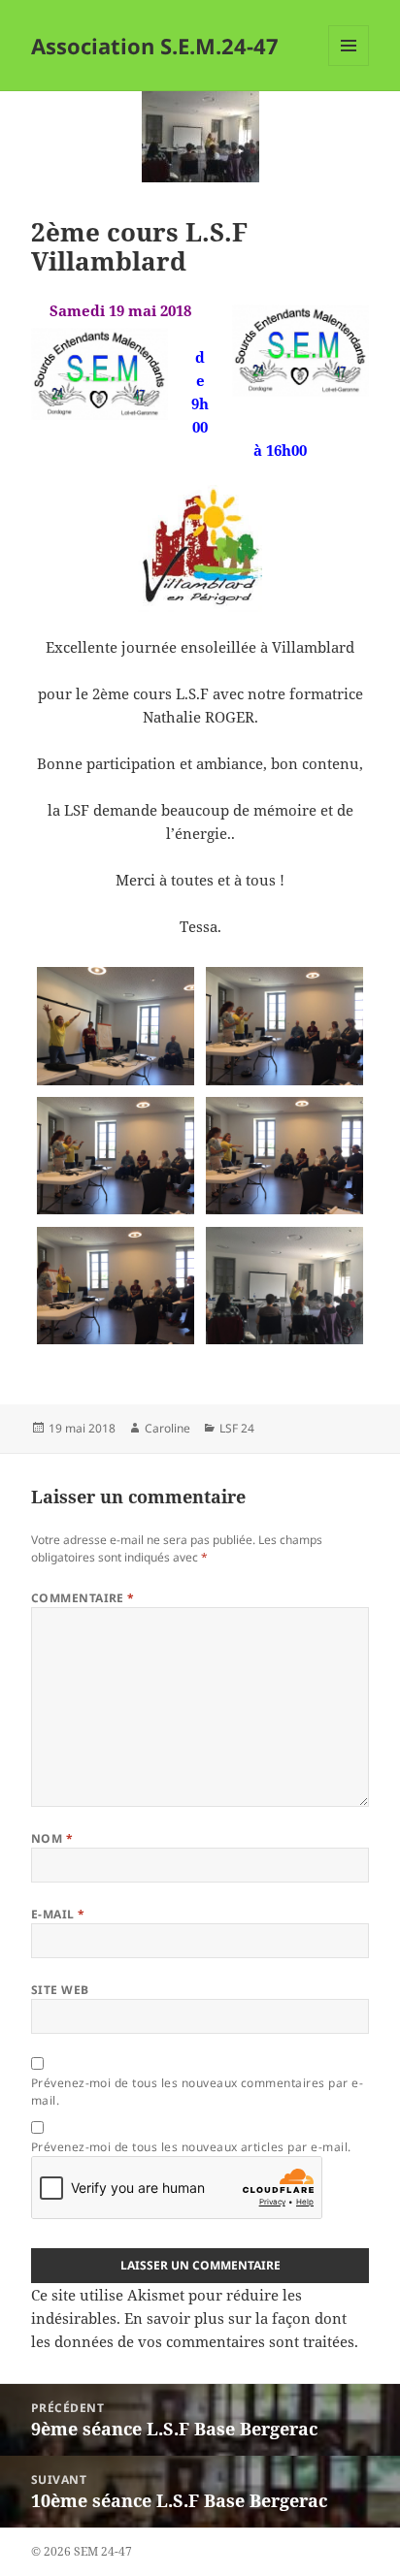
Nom (52, 1838)
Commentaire (83, 1598)
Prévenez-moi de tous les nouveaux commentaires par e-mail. (197, 2092)
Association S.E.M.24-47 (155, 46)
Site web (60, 1990)
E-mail (58, 1914)
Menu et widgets (349, 65)
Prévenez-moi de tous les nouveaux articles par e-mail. (191, 2147)
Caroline (167, 1428)
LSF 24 (237, 1428)
